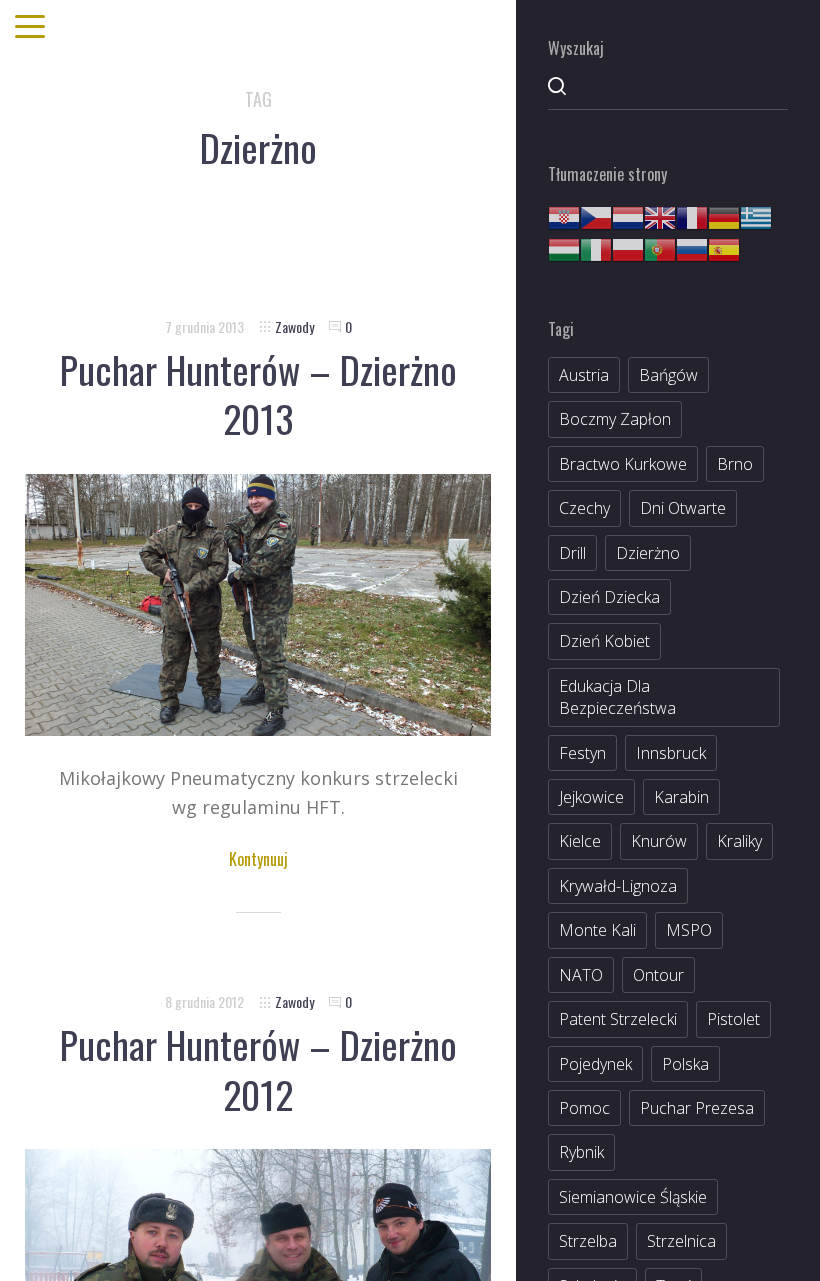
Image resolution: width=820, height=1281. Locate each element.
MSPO (689, 930)
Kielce (580, 841)
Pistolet (733, 1019)
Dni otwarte (683, 508)
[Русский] (692, 248)
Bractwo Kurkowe (623, 464)
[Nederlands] (628, 216)
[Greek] (756, 216)
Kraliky (739, 841)
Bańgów (668, 375)
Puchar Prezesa (697, 1108)
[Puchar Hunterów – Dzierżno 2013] (258, 603)
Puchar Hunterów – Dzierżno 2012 (258, 1068)
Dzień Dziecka (609, 597)
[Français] (692, 216)
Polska (685, 1064)
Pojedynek (595, 1064)
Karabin (681, 797)
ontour (658, 975)
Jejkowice (591, 797)
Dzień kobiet (604, 641)
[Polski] (628, 248)
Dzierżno (648, 553)
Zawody (294, 326)
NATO (581, 975)
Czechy (584, 508)
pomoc (584, 1108)
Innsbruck (671, 753)
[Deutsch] (724, 216)
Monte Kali (597, 930)
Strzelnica (681, 1241)
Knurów (659, 841)
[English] (660, 216)
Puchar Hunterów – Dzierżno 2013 (258, 393)
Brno (735, 464)
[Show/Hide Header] (30, 28)
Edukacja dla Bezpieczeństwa (617, 697)
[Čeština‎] (596, 216)
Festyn (582, 753)
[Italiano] (596, 248)
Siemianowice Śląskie (633, 1197)
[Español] (724, 248)
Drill (572, 553)
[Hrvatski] (564, 216)
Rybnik (581, 1152)
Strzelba (588, 1241)
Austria (584, 375)
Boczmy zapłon (615, 419)
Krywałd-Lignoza (618, 886)
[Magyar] (564, 248)
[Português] (660, 248)
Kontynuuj (258, 859)
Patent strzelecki (618, 1019)
